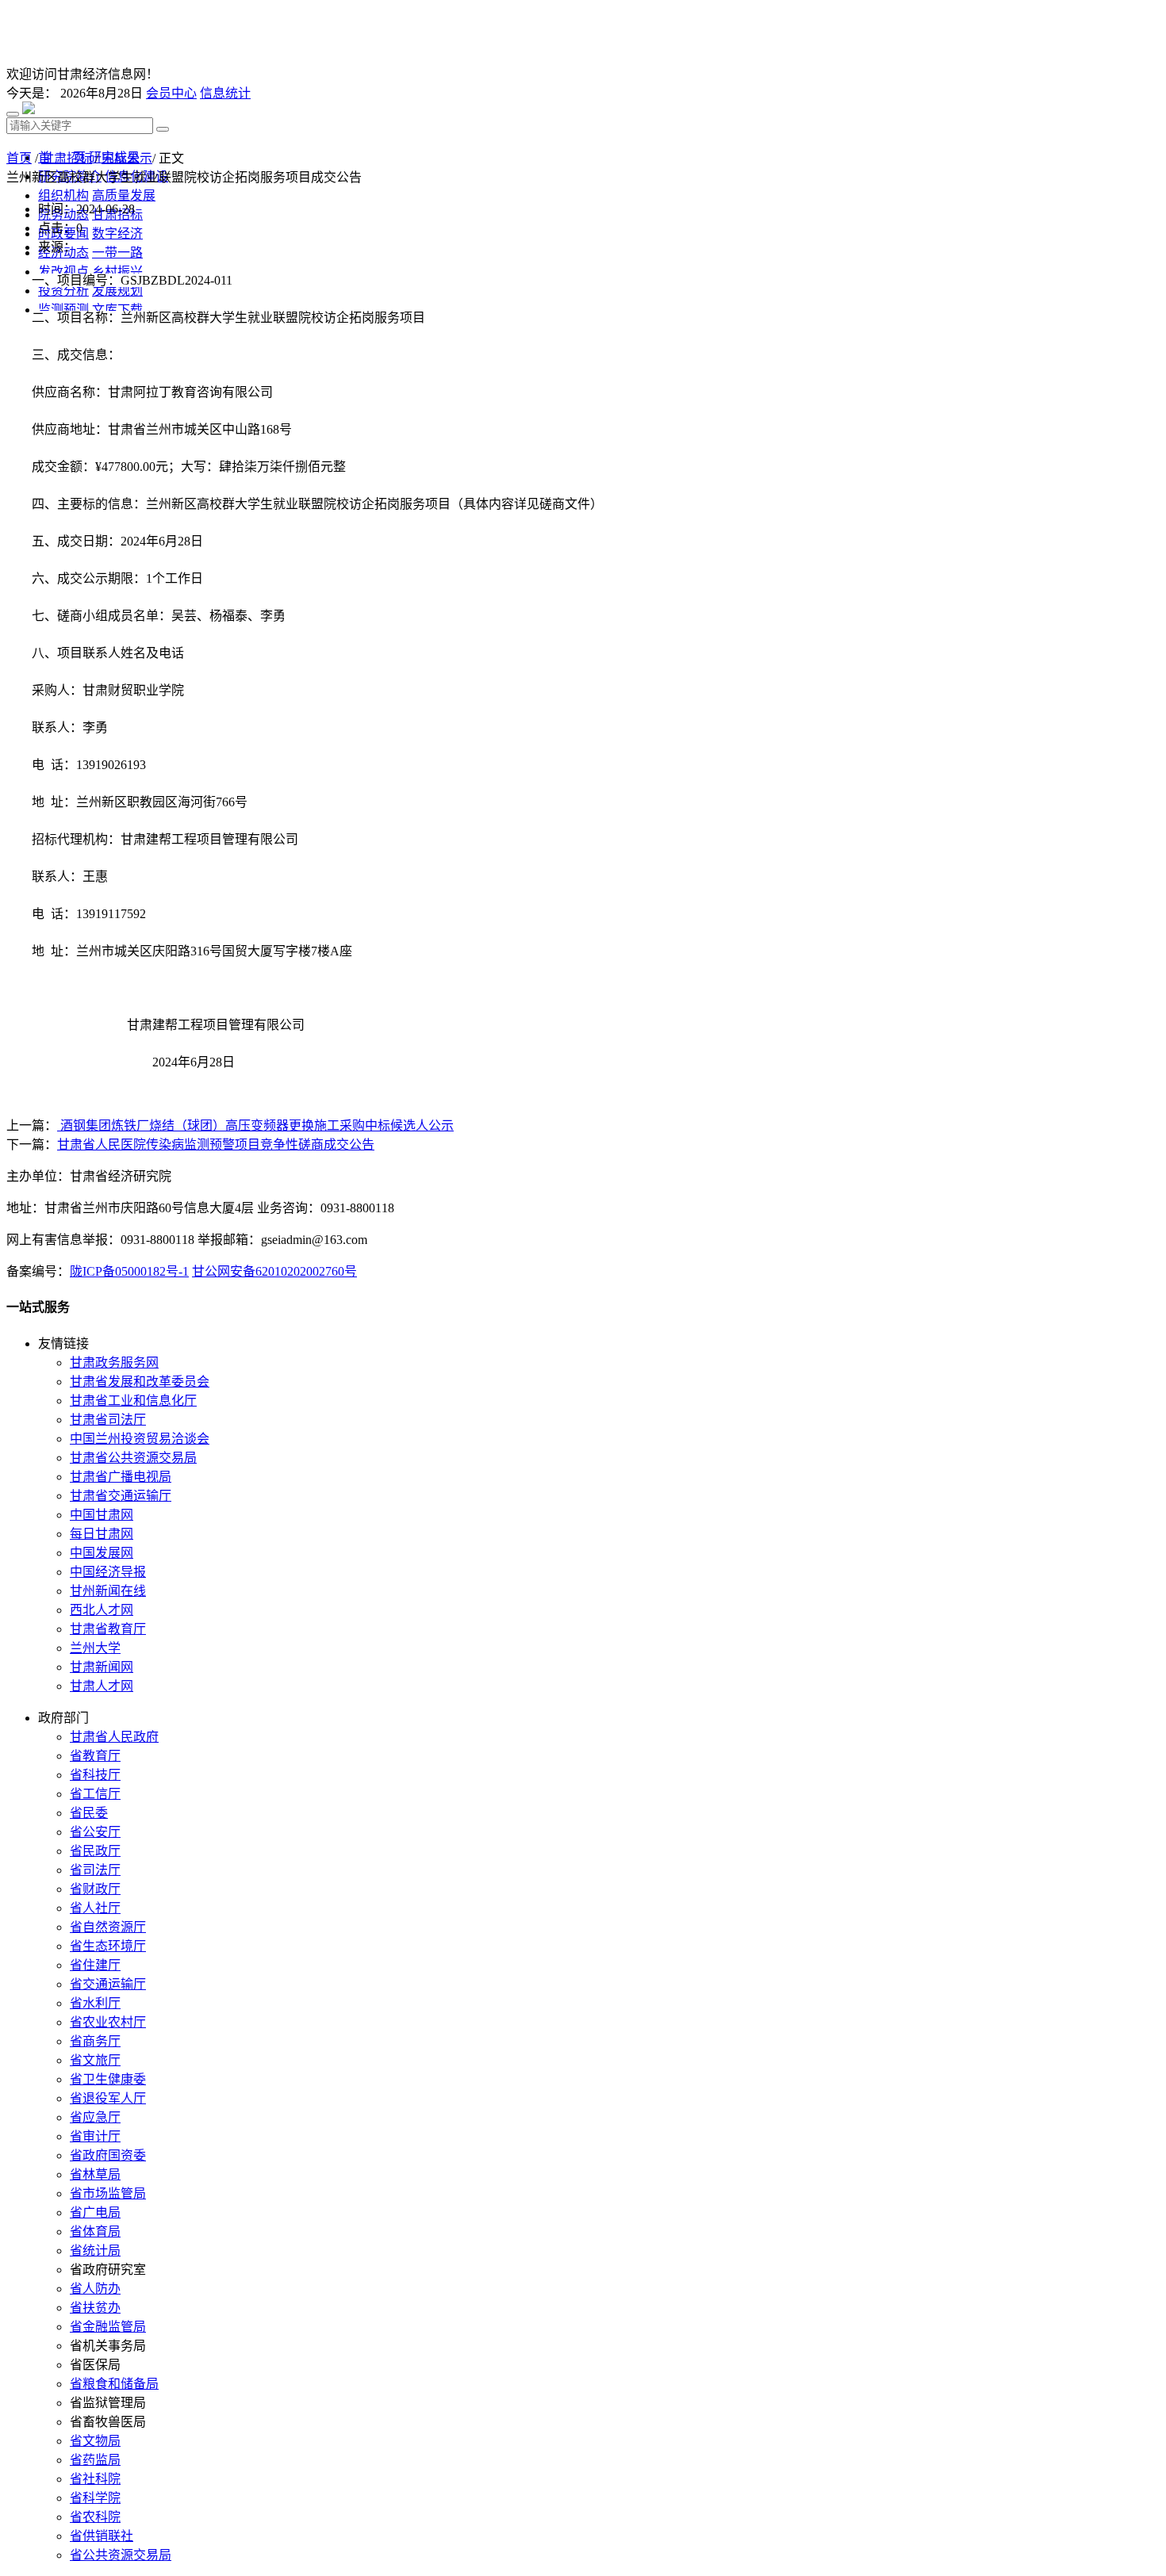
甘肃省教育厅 (108, 1629)
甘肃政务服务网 (114, 1363)
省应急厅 (95, 2117)
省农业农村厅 (108, 2022)
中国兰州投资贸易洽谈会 (140, 1439)
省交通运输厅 (108, 1984)
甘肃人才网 (102, 1686)
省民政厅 (95, 1851)
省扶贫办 (95, 2308)
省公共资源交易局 (121, 2555)
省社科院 (95, 2479)
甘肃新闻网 (102, 1667)
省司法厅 (95, 1870)
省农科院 (95, 2517)
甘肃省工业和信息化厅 (133, 1401)
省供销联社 (102, 2536)
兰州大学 (95, 1648)
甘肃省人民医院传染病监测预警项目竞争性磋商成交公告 (216, 1144)
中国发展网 (102, 1553)
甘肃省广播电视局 (121, 1477)
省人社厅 (95, 1908)
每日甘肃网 (102, 1534)
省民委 (89, 1813)
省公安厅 (95, 1832)
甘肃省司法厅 (108, 1420)
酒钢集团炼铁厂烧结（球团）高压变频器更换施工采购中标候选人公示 (255, 1125)
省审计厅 (95, 2136)
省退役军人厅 (108, 2098)
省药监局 (95, 2460)
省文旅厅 (95, 2060)
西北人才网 (102, 1610)
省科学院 (95, 2498)
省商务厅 (95, 2041)
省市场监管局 (108, 2193)
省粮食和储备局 (114, 2384)
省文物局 (95, 2441)
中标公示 (127, 158)
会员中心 (171, 93)
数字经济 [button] (117, 233)
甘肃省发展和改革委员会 (140, 1382)
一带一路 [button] (117, 253)
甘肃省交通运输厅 (121, 1496)
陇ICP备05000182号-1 (129, 1271)
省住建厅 (95, 1965)
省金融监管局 (108, 2327)
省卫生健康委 (108, 2079)
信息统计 (225, 93)
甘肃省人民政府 (114, 1737)
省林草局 (95, 2174)
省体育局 (95, 2232)
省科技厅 (95, 1775)
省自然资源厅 (108, 1927)
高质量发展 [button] (124, 195)
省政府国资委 (108, 2155)
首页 (19, 158)
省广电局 (95, 2212)
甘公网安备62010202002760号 (274, 1271)
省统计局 (95, 2251)
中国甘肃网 (102, 1515)
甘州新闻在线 (108, 1591)
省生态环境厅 (108, 1946)
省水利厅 (95, 2003)
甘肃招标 (67, 158)
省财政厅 (95, 1889)
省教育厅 (95, 1756)
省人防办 (95, 2289)
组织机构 (63, 195)
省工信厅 (95, 1794)
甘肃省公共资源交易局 (133, 1458)
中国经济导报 (108, 1572)
